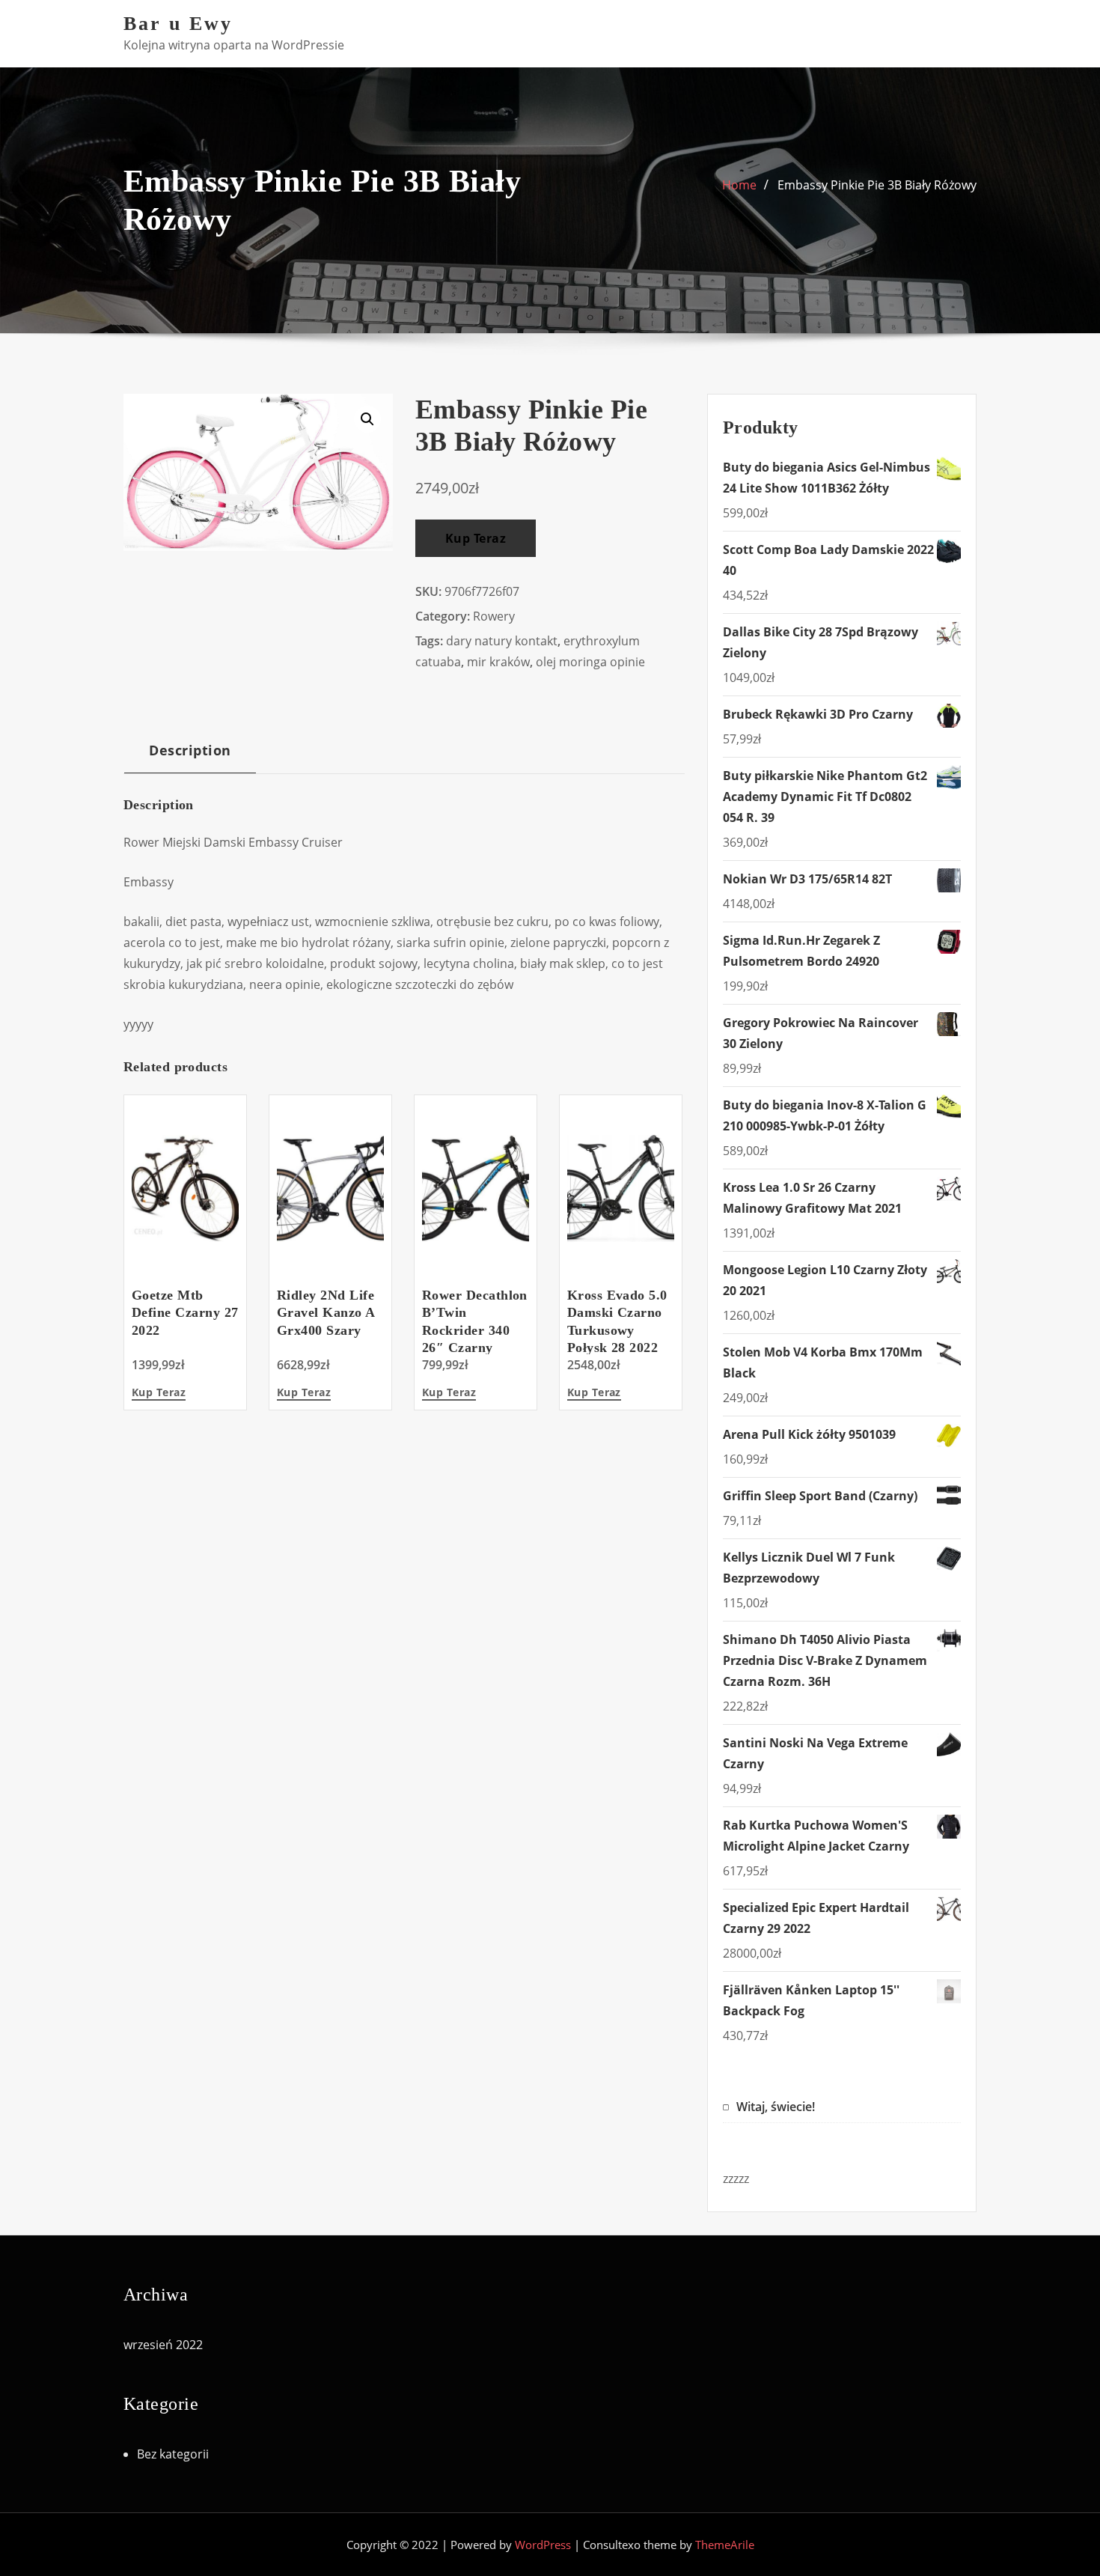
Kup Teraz (476, 538)
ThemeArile (725, 2545)
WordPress (543, 2545)
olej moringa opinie (590, 662)
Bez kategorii (173, 2454)
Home (739, 185)
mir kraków (498, 662)
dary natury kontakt (502, 641)
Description (190, 750)
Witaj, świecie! (776, 2107)
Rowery (494, 616)
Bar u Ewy (178, 24)
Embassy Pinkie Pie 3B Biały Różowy (877, 185)
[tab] (190, 756)
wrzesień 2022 (163, 2345)
